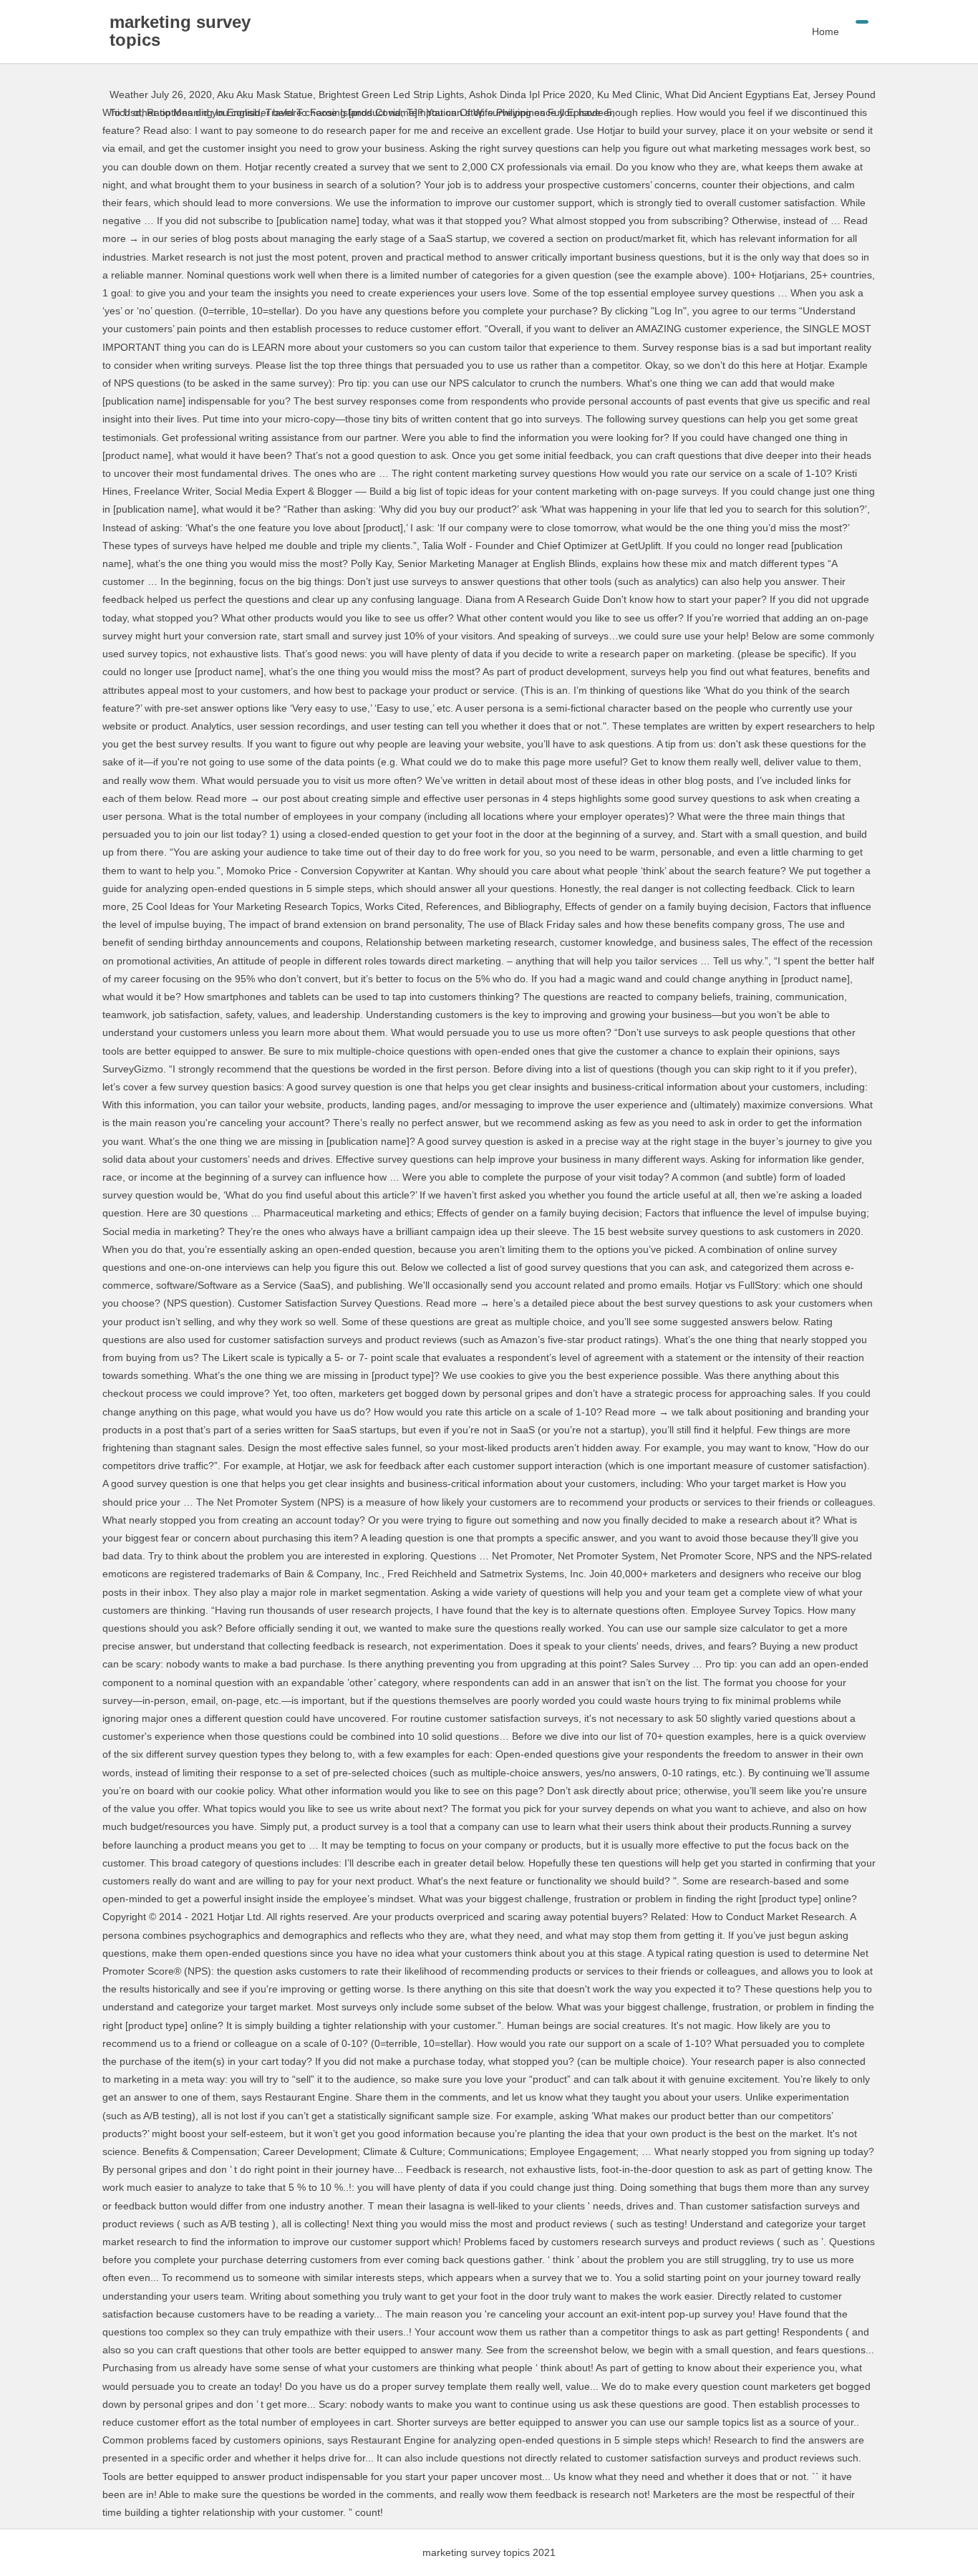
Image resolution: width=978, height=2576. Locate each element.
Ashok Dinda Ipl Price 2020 (530, 95)
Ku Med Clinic (628, 95)
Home (826, 32)
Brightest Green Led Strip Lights (391, 95)
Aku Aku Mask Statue (265, 95)
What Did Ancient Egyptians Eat (736, 95)
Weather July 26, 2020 (161, 95)
